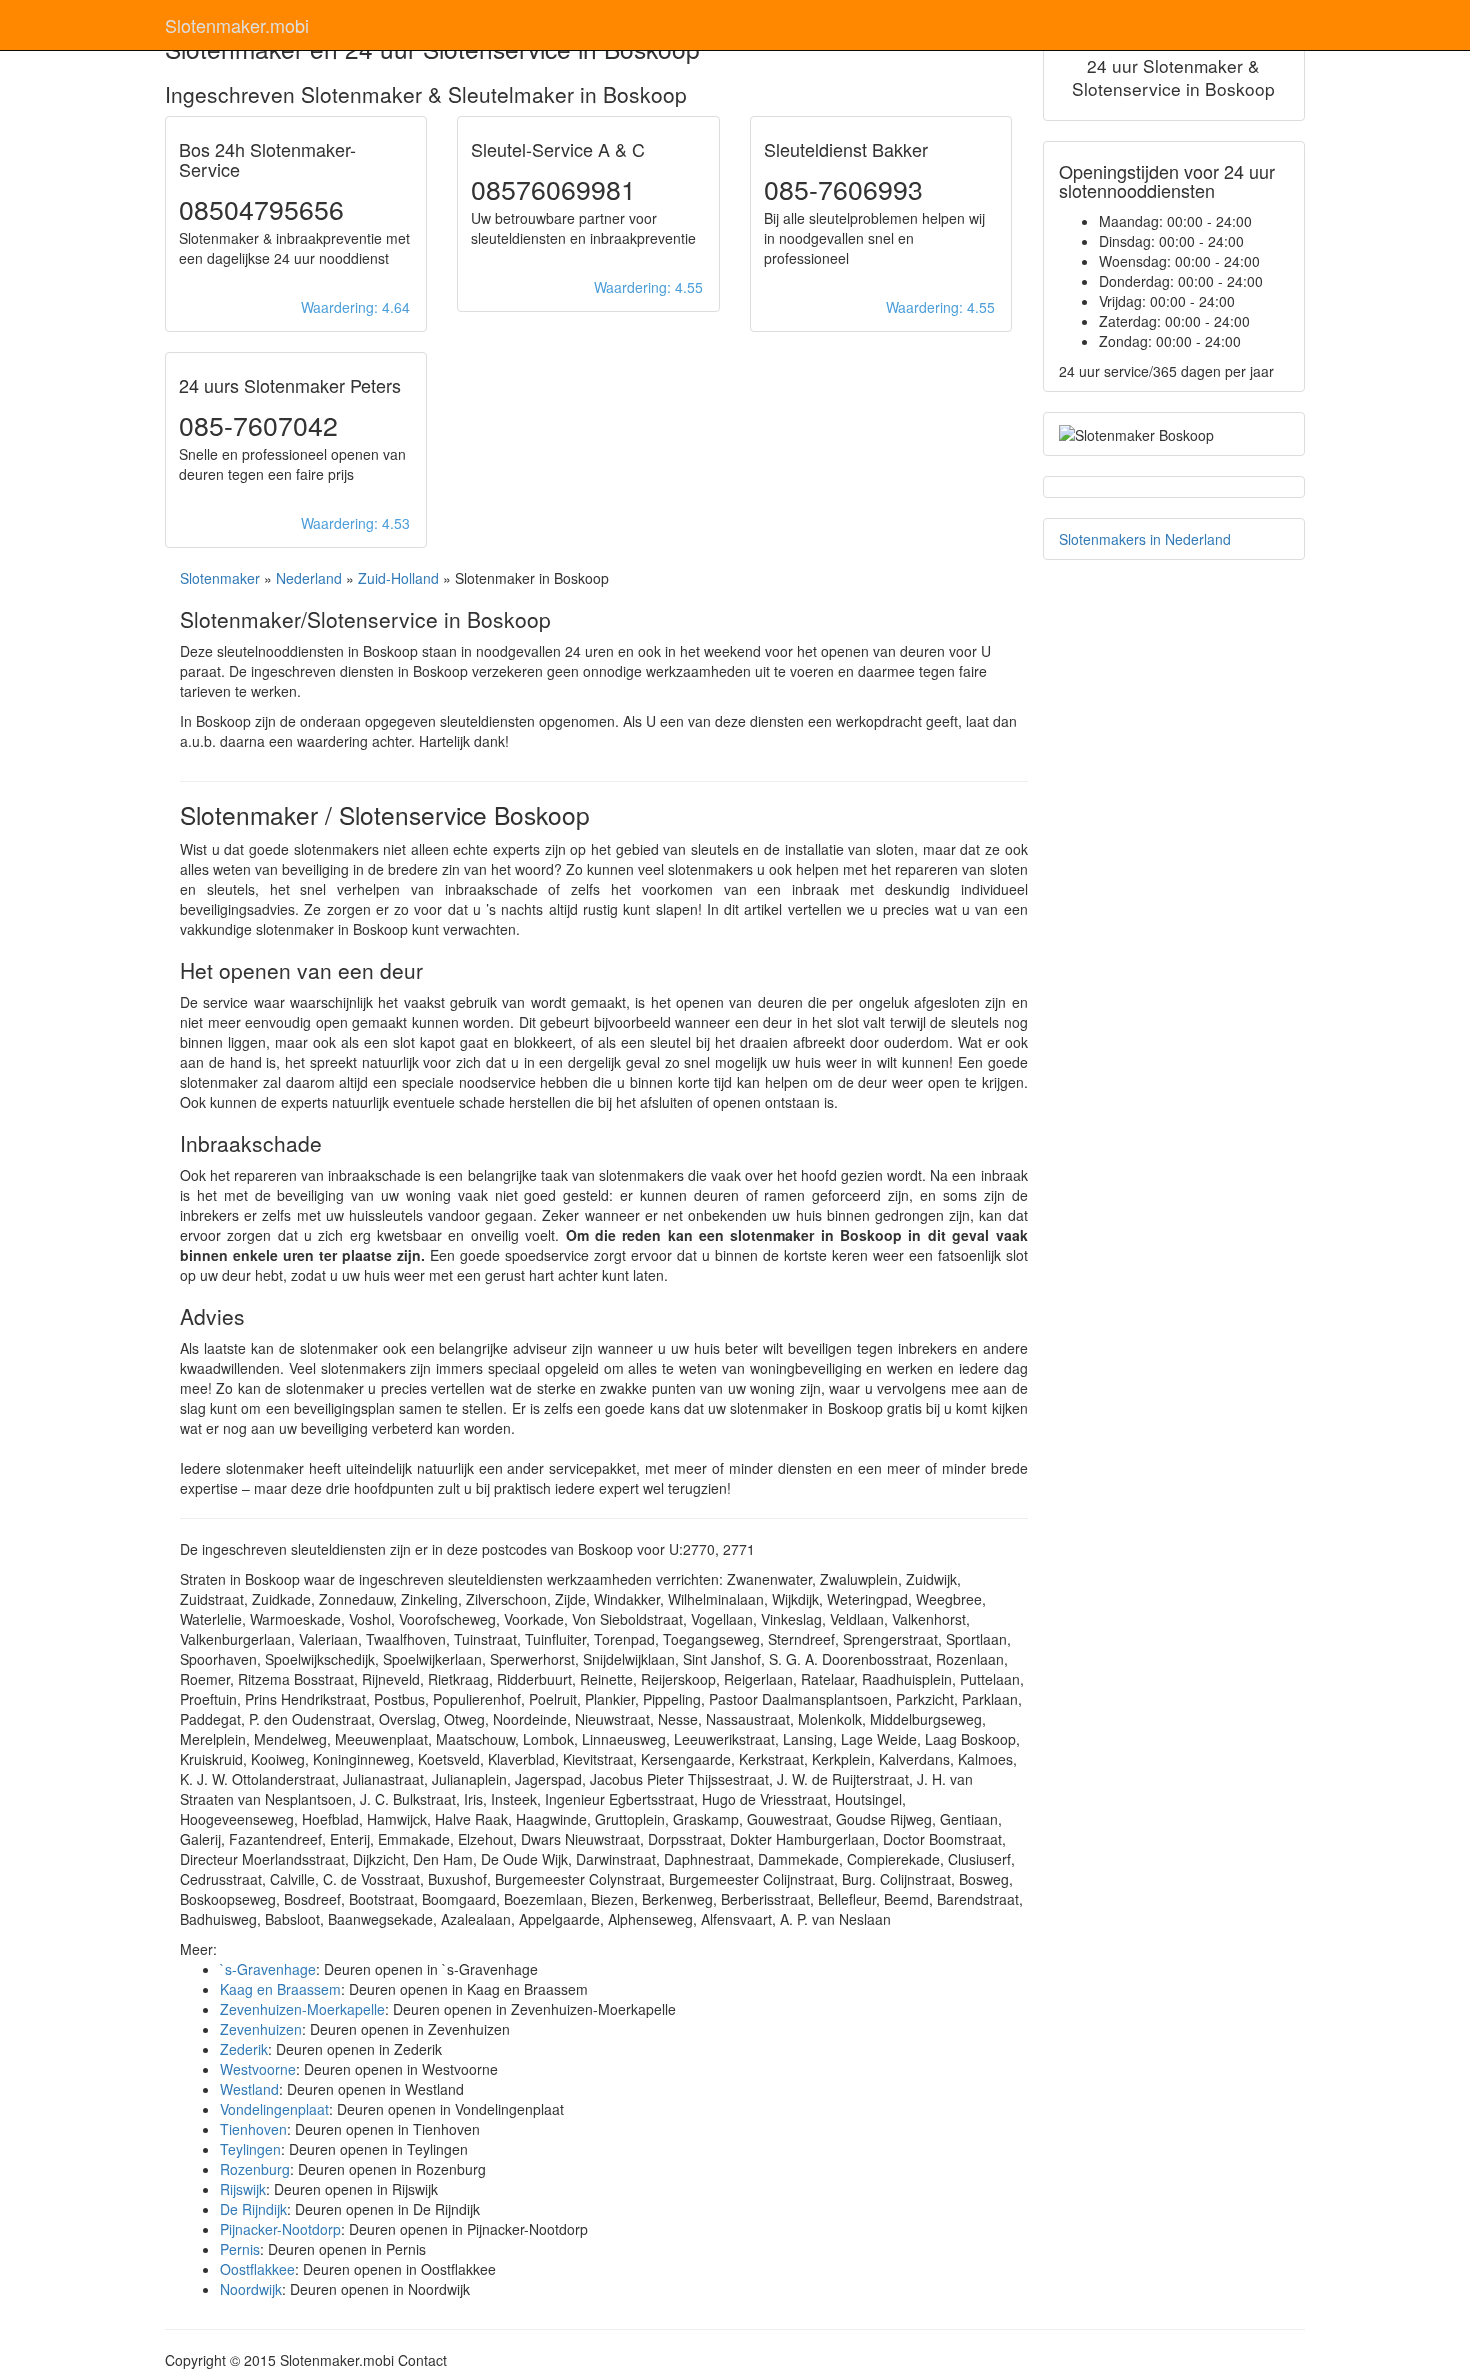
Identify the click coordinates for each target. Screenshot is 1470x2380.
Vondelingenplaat (274, 2109)
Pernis (240, 2249)
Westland (249, 2089)
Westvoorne (258, 2069)
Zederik (244, 2049)
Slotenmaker (220, 578)
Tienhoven (253, 2129)
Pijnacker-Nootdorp (280, 2229)
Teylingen (250, 2149)
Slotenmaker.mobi (237, 25)
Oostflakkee (257, 2269)
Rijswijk (243, 2189)
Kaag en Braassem (280, 1989)
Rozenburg (255, 2169)
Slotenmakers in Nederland (1145, 539)
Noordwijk (251, 2289)
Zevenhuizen (261, 2029)
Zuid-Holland (398, 578)
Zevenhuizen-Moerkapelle (302, 2009)
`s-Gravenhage (268, 1969)
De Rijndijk (253, 2209)
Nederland (309, 578)
